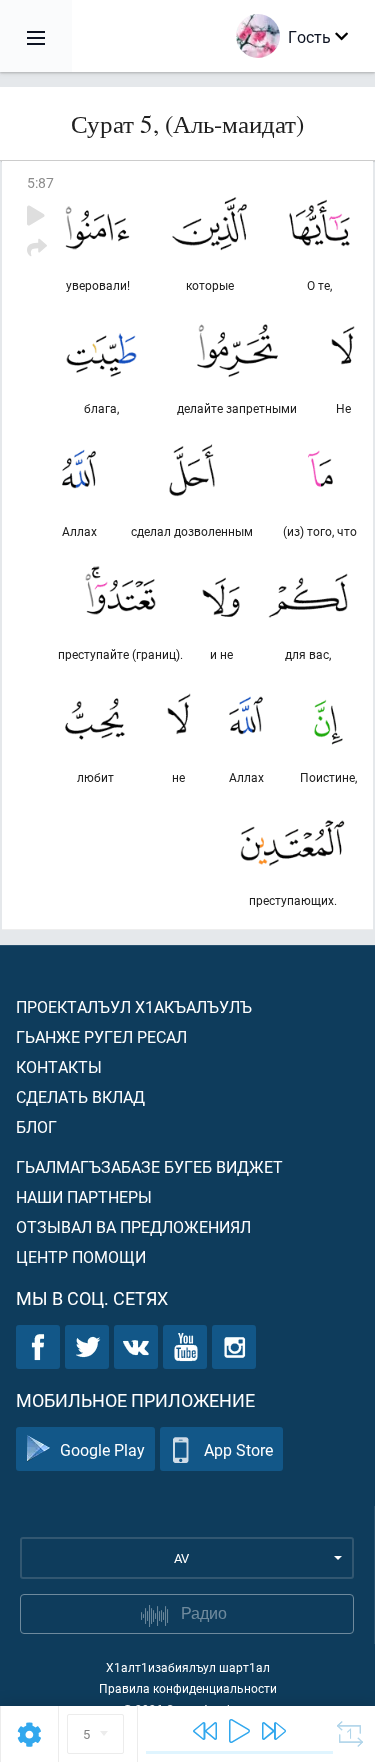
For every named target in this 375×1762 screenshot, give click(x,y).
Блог (36, 1126)
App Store (238, 1449)
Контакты (59, 1066)
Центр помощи (81, 1256)
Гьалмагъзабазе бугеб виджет (149, 1166)
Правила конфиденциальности (188, 1688)
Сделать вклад (80, 1096)
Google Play (102, 1449)
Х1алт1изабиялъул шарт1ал (188, 1667)
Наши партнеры (84, 1196)
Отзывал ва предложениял (133, 1226)
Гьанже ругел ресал (101, 1036)
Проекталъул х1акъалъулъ (134, 1006)
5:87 (40, 182)
